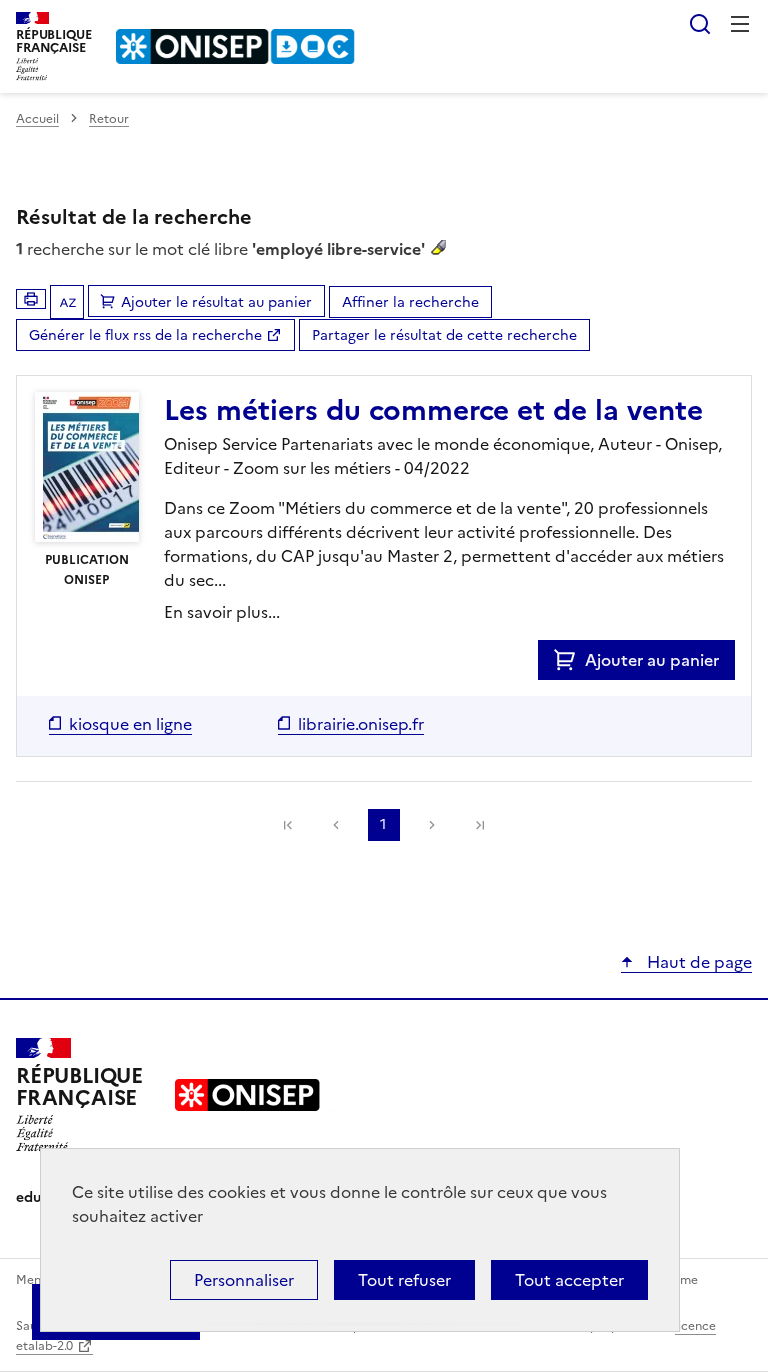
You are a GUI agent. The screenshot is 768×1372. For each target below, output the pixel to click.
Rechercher (700, 24)
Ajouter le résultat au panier (216, 302)
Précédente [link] (336, 825)
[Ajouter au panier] (569, 660)
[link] (288, 825)
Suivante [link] (432, 825)
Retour (109, 119)
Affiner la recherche (410, 302)
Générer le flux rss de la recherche (145, 335)
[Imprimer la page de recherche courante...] (31, 299)
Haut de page (697, 962)
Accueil (37, 119)
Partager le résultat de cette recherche (444, 335)
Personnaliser (244, 1280)
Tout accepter (569, 1280)
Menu (740, 24)
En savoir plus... (222, 612)
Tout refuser (404, 1280)
